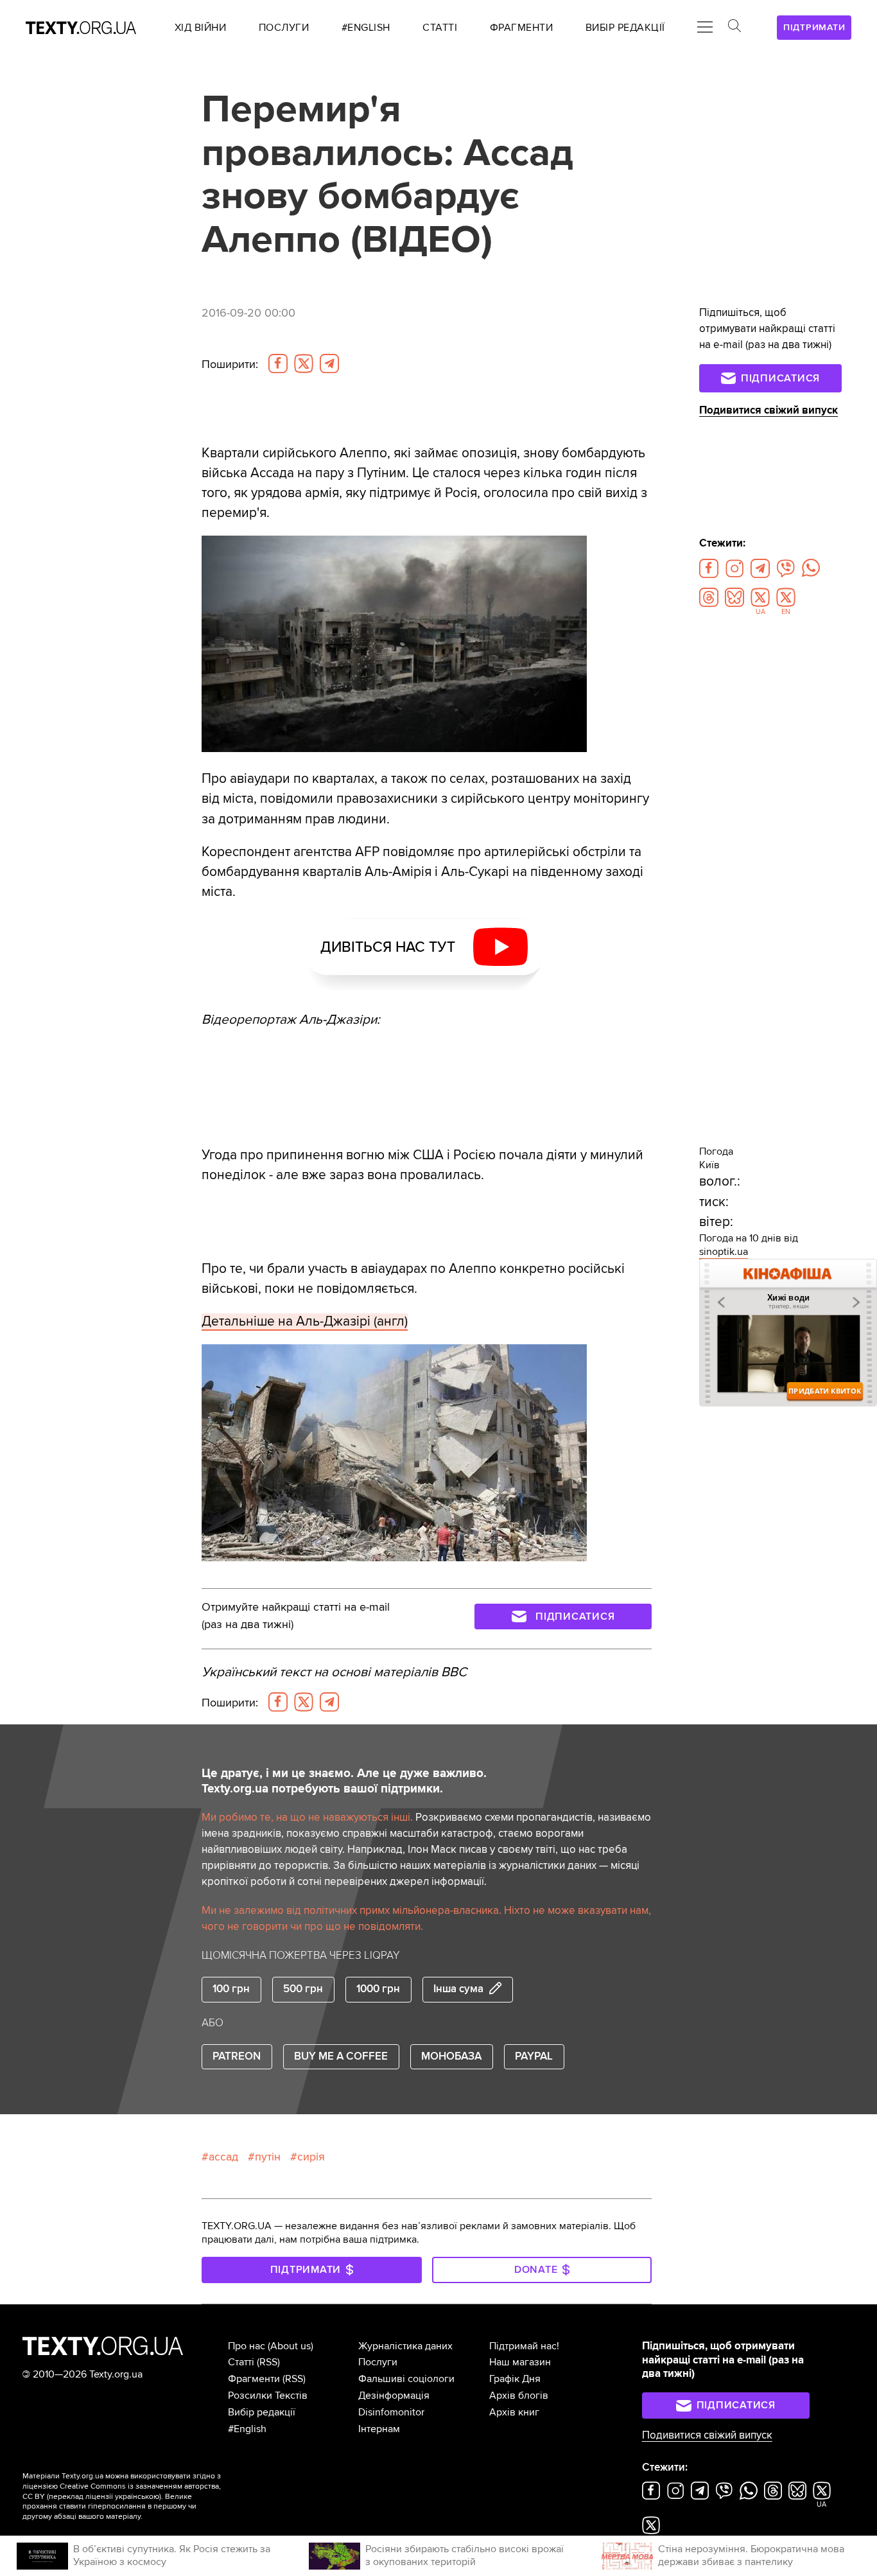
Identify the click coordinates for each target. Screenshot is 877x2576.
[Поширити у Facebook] (278, 364)
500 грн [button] (303, 1989)
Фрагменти (254, 2379)
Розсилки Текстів (268, 2396)
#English (247, 2429)
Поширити (230, 364)
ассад (223, 2157)
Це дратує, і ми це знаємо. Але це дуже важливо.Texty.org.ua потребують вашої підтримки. (344, 1781)
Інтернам (379, 2429)
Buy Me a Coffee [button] (341, 2056)
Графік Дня (515, 2379)
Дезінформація (394, 2396)
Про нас (247, 2346)
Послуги (378, 2362)
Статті (241, 2362)
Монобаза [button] (451, 2056)
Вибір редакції (262, 2412)
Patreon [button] (237, 2056)
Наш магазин (520, 2362)
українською (137, 2497)
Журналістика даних (405, 2346)
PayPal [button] (534, 2056)
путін (268, 2157)
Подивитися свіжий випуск (768, 410)
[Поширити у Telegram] (329, 364)
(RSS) (268, 2362)
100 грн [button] (231, 1989)
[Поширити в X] (304, 364)
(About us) (291, 2346)
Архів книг (514, 2412)
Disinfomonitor (391, 2412)
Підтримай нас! (524, 2346)
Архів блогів (519, 2396)
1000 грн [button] (378, 1989)
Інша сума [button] (458, 1989)
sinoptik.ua (724, 1252)
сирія (311, 2157)
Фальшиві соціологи (406, 2379)
